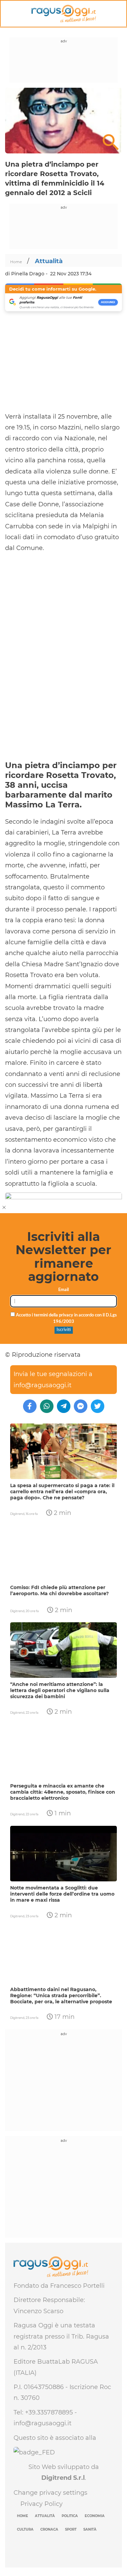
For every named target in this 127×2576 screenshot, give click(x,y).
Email (63, 1290)
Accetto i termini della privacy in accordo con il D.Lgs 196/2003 (66, 1318)
